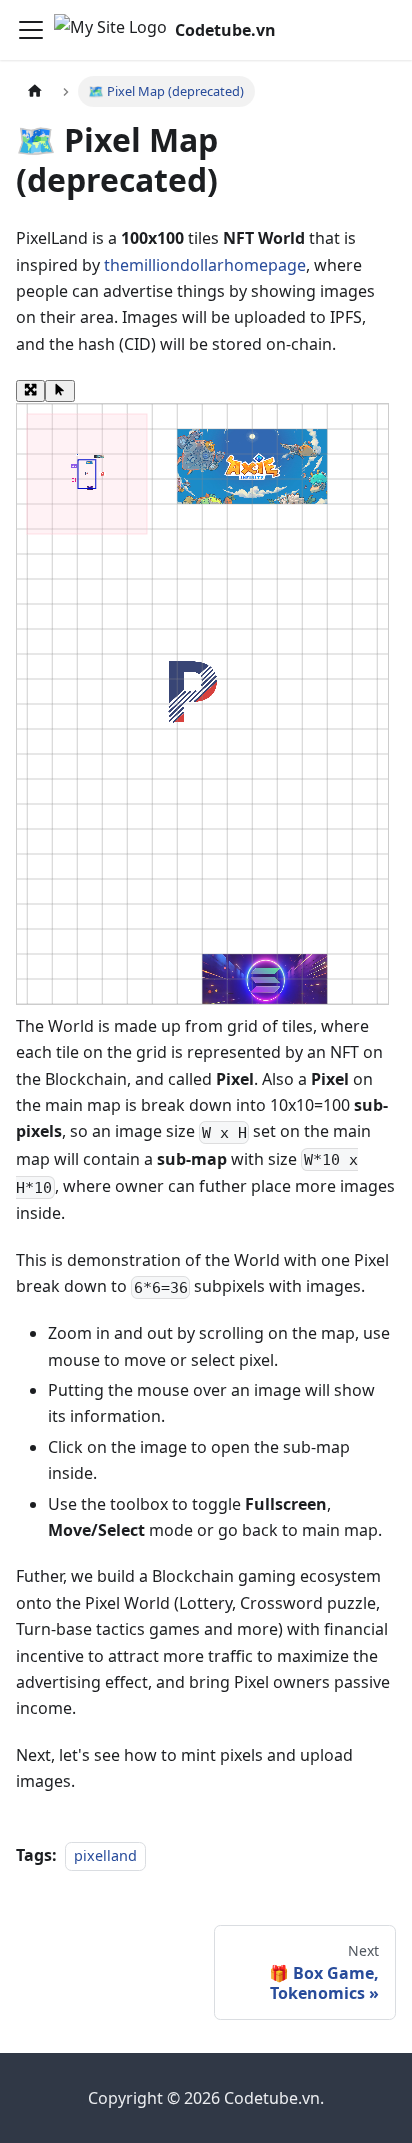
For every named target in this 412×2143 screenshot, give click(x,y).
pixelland (105, 1855)
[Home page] (35, 91)
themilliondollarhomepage (205, 265)
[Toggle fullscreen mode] (30, 391)
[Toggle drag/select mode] (59, 391)
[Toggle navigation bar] (31, 30)
